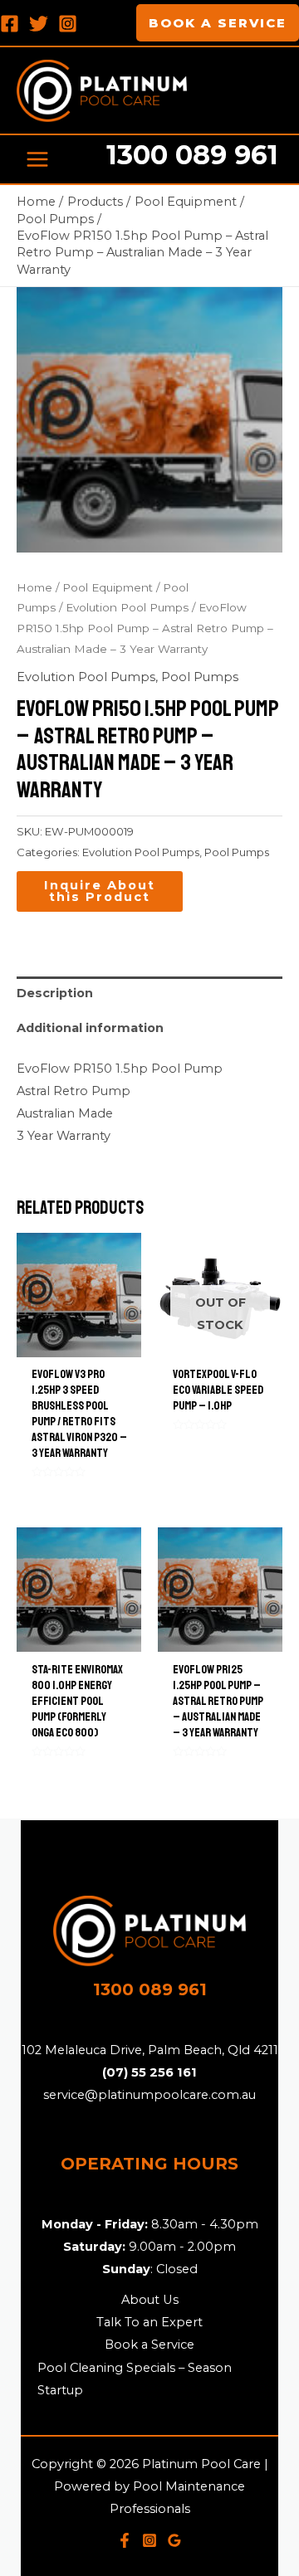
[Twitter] (39, 24)
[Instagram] (68, 24)
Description (55, 993)
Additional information (90, 1028)
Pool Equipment (108, 587)
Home (34, 587)
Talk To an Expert (149, 2322)
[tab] (149, 994)
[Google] (174, 2540)
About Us (150, 2300)
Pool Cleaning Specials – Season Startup (135, 2379)
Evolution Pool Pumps (127, 607)
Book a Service (149, 2345)
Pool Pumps (200, 677)
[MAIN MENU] (37, 159)
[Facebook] (10, 24)
